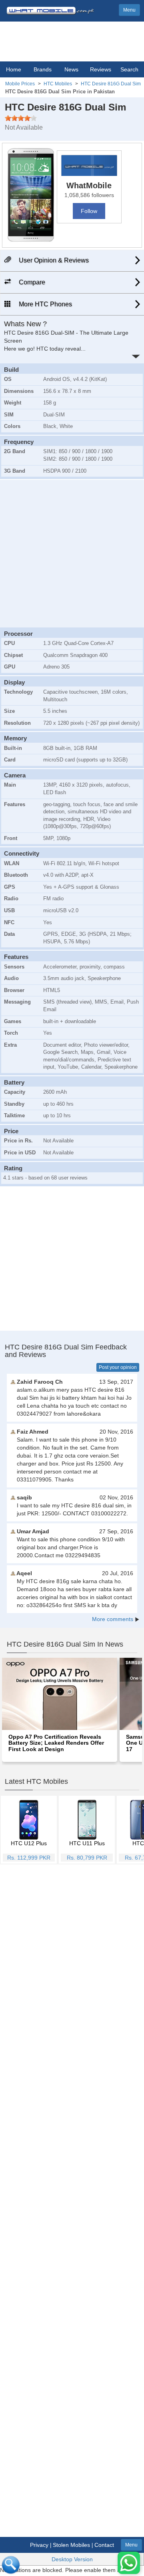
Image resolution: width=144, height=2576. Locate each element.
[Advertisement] (72, 552)
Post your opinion (118, 1367)
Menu (129, 10)
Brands (43, 69)
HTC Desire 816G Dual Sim (111, 84)
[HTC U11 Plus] (87, 1819)
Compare (31, 282)
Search (129, 69)
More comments (113, 1619)
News (71, 69)
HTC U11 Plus (87, 1843)
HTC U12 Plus (29, 1843)
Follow (89, 211)
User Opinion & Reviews (53, 260)
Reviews (101, 69)
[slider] (21, 118)
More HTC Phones (45, 304)
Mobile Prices (20, 84)
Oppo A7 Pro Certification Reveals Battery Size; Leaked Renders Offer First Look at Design (56, 1743)
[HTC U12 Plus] (29, 1819)
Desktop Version (72, 2559)
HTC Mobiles (58, 84)
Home (14, 69)
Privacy (39, 2545)
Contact (104, 2545)
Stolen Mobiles (71, 2545)
